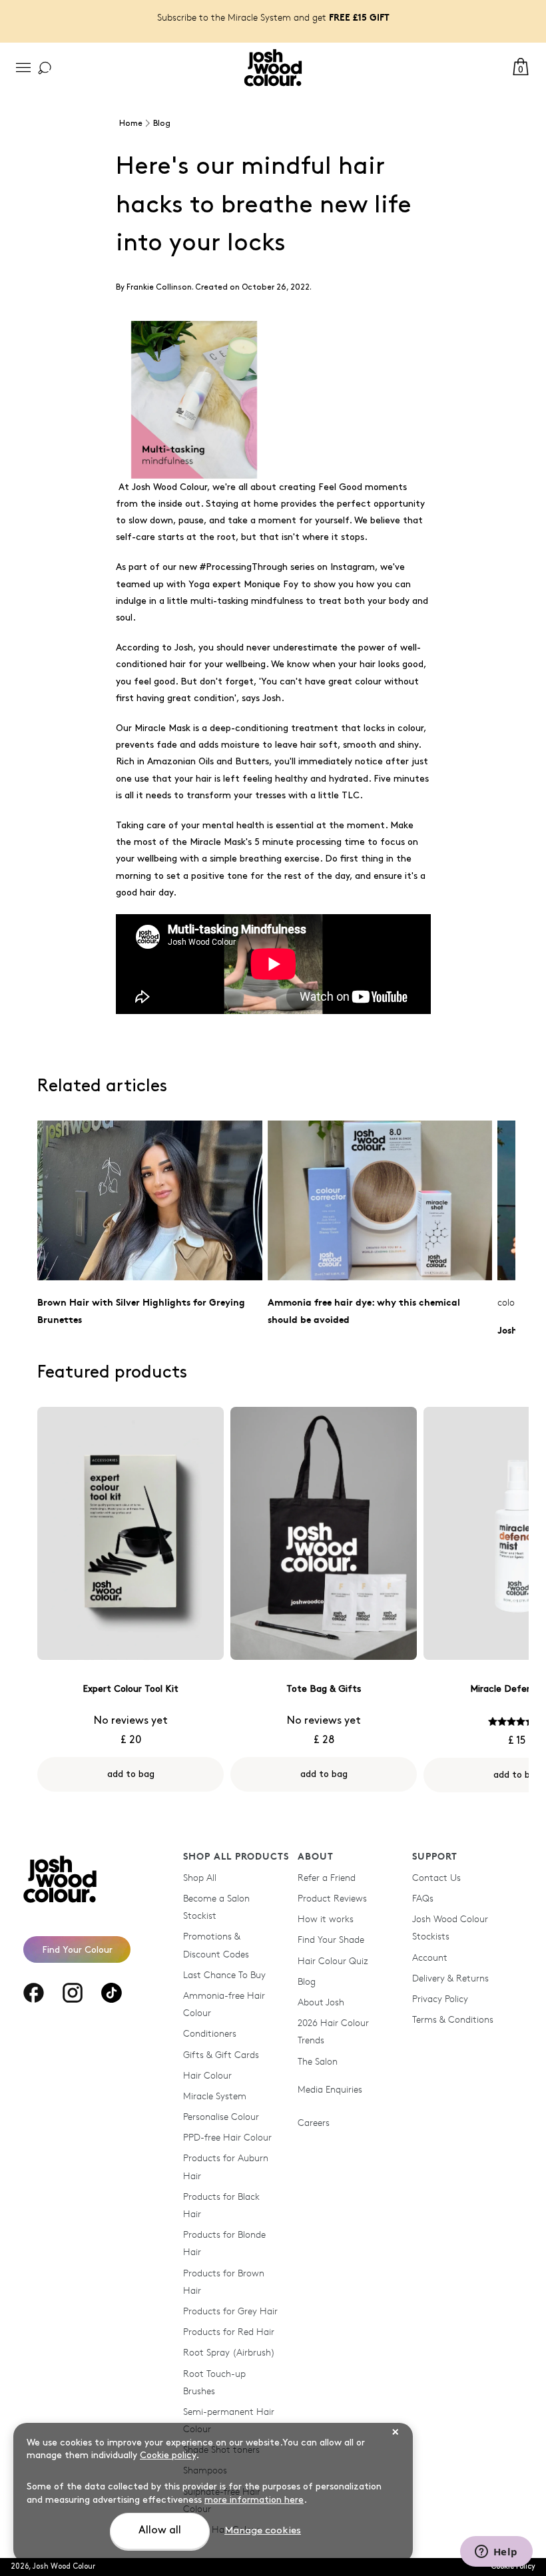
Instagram (353, 567)
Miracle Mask (162, 728)
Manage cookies (263, 2531)
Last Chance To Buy (224, 1974)
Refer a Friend (327, 1877)
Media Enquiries (330, 2089)
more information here (254, 2500)
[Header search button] (45, 68)
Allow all (160, 2530)
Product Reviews (332, 1898)
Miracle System (215, 2096)
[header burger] (23, 68)
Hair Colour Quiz (333, 1960)
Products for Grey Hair (230, 2311)
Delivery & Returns (450, 1978)
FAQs (423, 1898)
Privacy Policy (440, 1998)
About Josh (321, 2002)
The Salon (318, 2061)
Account (430, 1957)
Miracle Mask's (221, 842)
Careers (314, 2122)
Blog (307, 1981)
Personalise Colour (221, 2116)
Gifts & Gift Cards (221, 2054)
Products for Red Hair (229, 2331)
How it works (326, 1919)
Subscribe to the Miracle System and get (273, 17)
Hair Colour (207, 2075)
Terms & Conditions (453, 2019)
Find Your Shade (331, 1939)
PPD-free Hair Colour (227, 2137)
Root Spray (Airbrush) (229, 2352)
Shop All (200, 1877)
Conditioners (210, 2033)
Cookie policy (168, 2455)
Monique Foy (271, 584)
